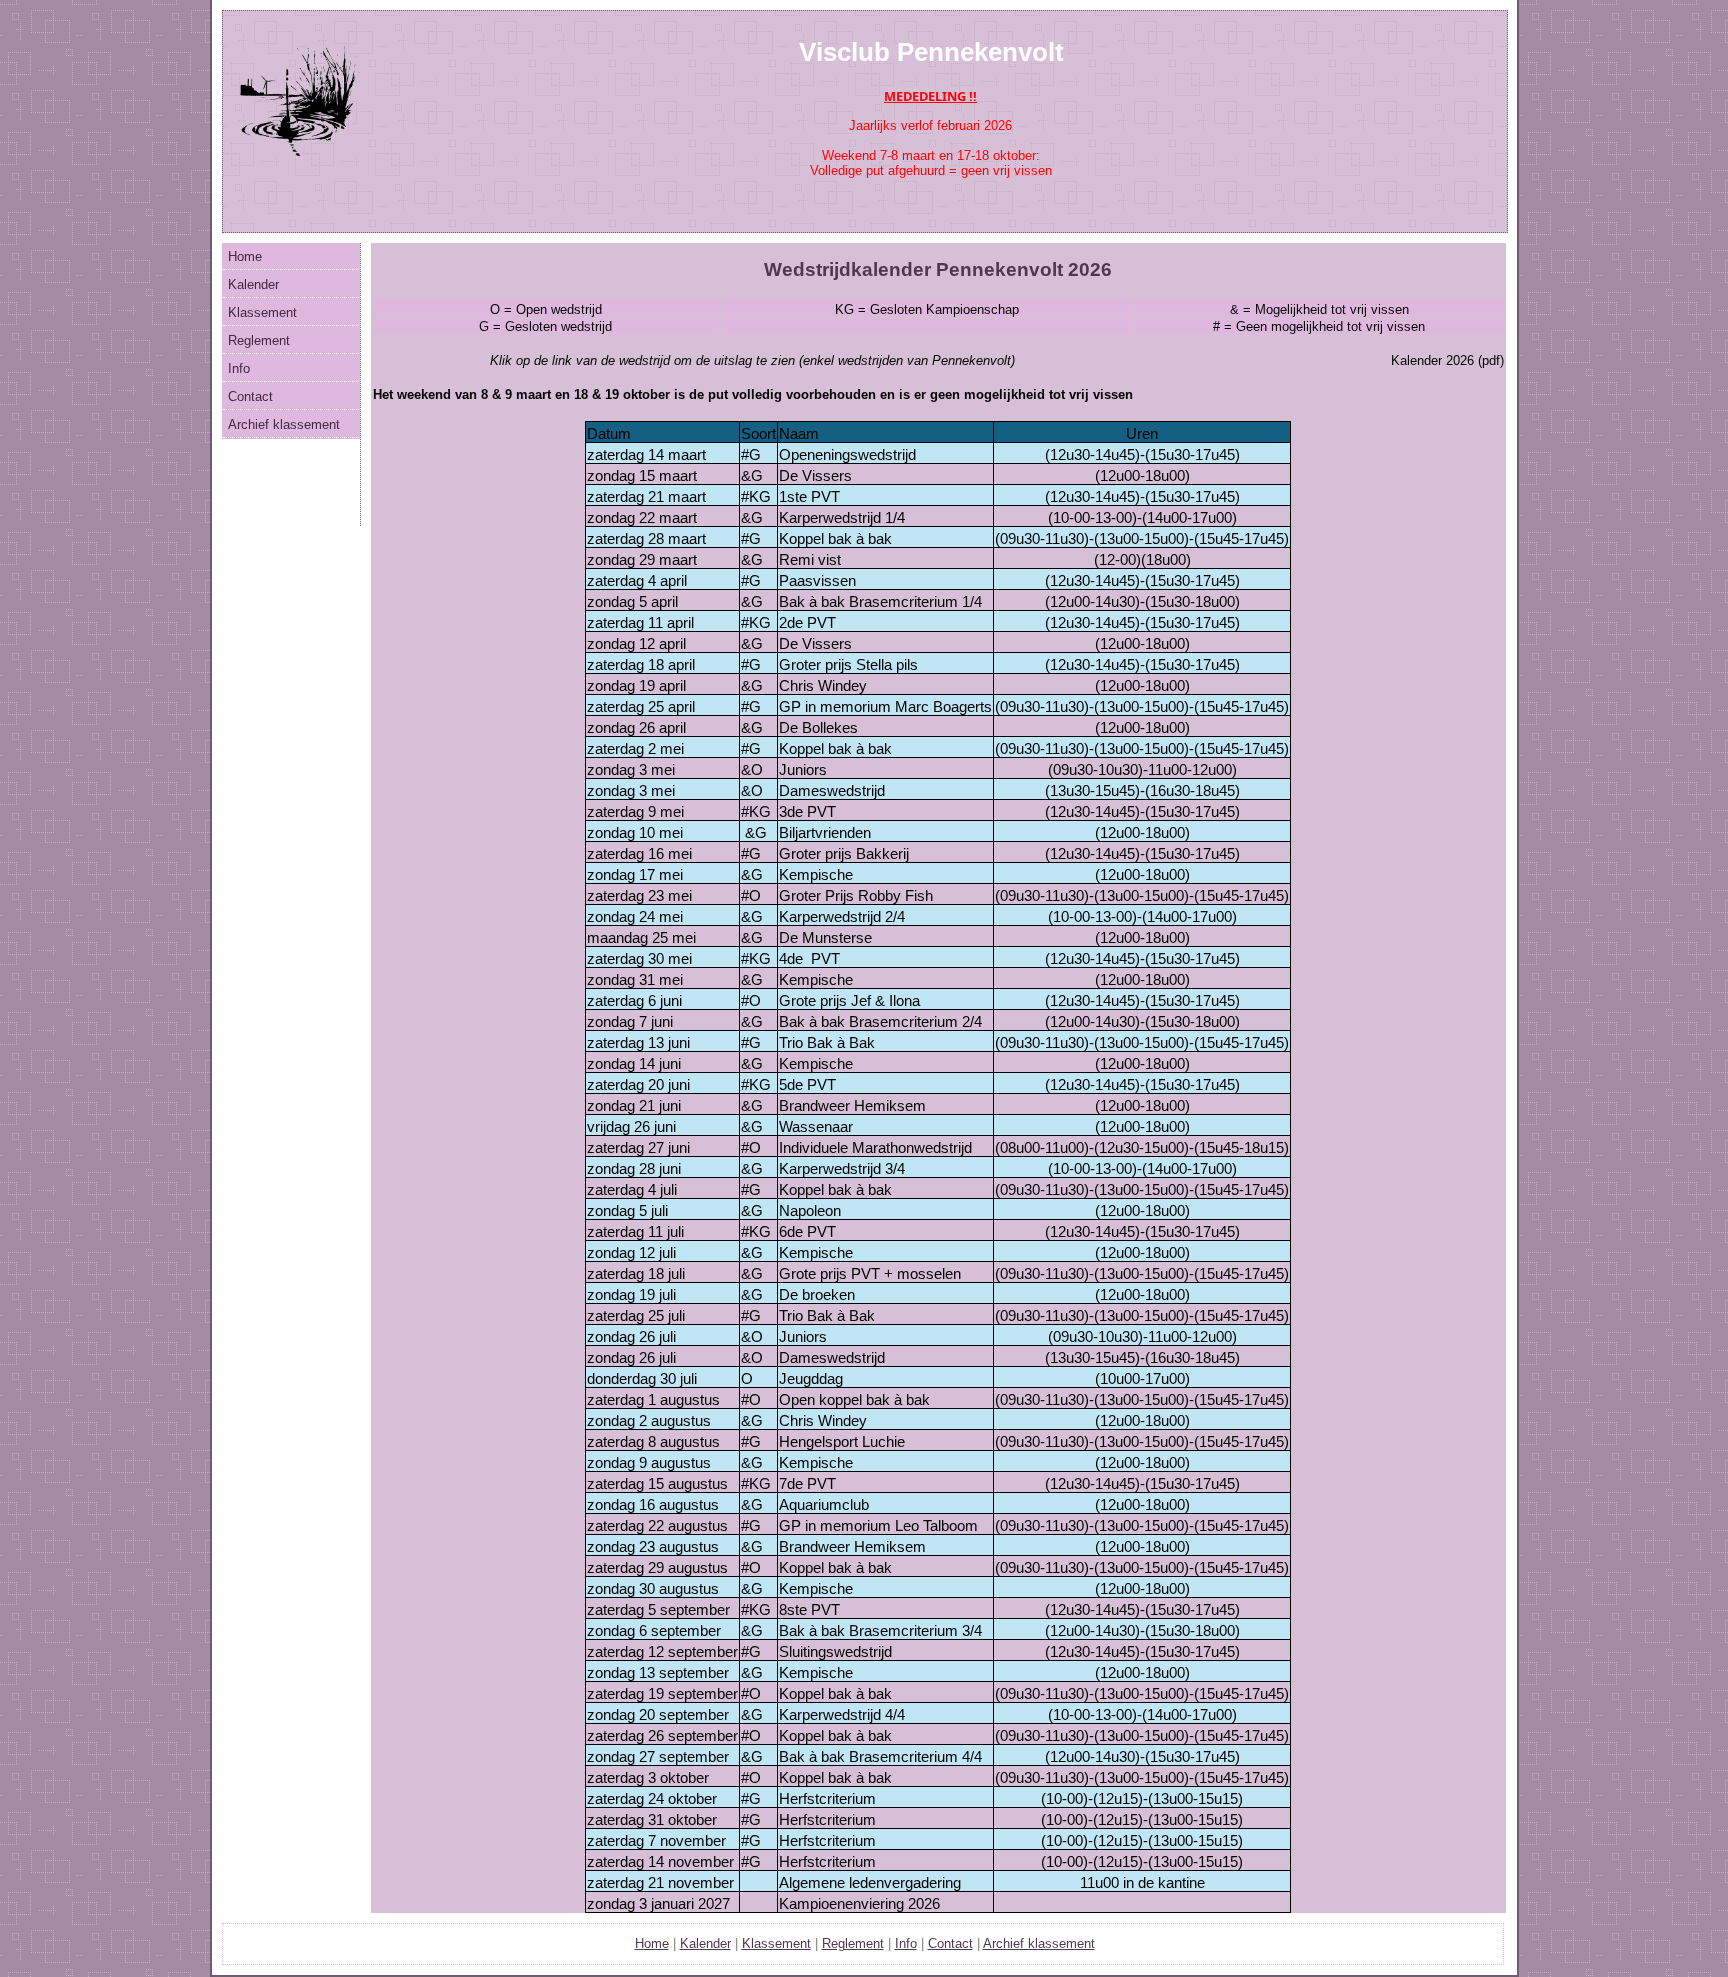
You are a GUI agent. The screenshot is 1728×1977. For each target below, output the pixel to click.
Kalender (253, 284)
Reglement (259, 340)
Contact (250, 396)
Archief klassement (284, 424)
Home (245, 256)
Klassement (262, 312)
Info (239, 368)
